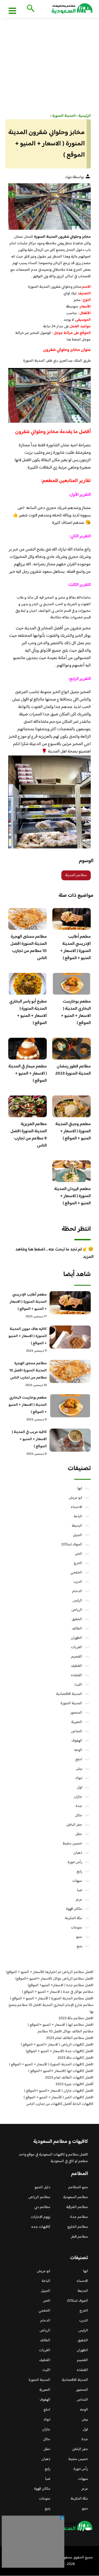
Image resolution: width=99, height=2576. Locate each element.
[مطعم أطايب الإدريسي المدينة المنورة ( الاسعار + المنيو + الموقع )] (70, 1303)
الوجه (78, 1750)
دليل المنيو (42, 2187)
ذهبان (78, 1853)
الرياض (77, 1610)
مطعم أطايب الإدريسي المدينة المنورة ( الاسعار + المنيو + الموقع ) (75, 947)
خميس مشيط (72, 1844)
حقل (79, 1834)
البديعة (77, 1526)
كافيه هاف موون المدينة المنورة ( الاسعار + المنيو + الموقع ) (28, 1336)
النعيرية (77, 1722)
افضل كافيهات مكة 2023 (75, 2058)
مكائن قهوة (74, 1909)
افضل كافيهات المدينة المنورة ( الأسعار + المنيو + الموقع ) (51, 2065)
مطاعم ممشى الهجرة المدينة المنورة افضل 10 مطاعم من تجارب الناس (29, 947)
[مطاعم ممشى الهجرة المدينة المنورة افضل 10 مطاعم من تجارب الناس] (70, 1371)
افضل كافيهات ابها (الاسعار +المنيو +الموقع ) (61, 2071)
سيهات (77, 1881)
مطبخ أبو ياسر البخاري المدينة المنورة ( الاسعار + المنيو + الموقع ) (28, 1012)
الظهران (77, 1638)
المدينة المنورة (71, 1703)
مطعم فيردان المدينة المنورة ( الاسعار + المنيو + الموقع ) (72, 1196)
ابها (80, 1488)
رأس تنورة (75, 1862)
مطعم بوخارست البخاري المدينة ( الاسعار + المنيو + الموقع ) (76, 1012)
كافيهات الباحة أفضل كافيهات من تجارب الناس (60, 2104)
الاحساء (76, 1507)
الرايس (77, 1601)
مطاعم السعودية (76, 2197)
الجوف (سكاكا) (72, 1545)
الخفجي (76, 1573)
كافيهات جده (41, 2227)
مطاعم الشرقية (77, 2207)
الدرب (78, 1582)
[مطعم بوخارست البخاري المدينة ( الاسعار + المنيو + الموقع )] (70, 1406)
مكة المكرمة (74, 1918)
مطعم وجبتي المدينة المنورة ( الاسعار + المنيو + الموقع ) (73, 1131)
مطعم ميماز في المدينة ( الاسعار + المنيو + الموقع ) (28, 1074)
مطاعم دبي (42, 2207)
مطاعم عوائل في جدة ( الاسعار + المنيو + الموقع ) (58, 1992)
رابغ (79, 1872)
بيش (79, 1769)
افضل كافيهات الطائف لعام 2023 (69, 2078)
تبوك (79, 1778)
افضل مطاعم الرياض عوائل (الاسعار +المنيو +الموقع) (54, 1979)
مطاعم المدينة (76, 875)
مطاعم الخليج (78, 2227)
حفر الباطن (74, 1825)
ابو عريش (75, 1498)
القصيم (77, 1657)
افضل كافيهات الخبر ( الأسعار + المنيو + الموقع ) (59, 2098)
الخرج (78, 1563)
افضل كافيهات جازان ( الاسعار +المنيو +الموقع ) (59, 2091)
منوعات (77, 1928)
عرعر (79, 1900)
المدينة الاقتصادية (69, 1694)
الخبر (79, 1554)
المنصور (76, 1713)
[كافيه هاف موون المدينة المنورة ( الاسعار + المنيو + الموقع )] (70, 1337)
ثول (80, 1788)
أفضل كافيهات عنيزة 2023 (75, 2084)
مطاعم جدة (79, 2217)
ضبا (80, 1890)
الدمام (77, 1591)
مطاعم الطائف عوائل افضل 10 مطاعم (66, 2032)
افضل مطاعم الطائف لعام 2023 (70, 2038)
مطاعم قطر (79, 2237)
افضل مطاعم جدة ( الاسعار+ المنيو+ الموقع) (61, 1985)
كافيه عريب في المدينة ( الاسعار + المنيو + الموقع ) (29, 1439)
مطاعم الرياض (39, 2197)
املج (79, 1759)
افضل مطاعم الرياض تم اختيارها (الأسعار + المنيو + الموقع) (50, 1972)
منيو (79, 1937)
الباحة (78, 1517)
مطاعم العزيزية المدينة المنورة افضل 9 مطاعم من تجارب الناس (29, 1135)
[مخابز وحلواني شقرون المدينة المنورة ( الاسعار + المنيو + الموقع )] (50, 207)
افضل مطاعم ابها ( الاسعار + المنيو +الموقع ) (61, 2025)
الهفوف (77, 1741)
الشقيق (77, 1619)
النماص (77, 1731)
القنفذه (77, 1675)
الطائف (77, 1629)
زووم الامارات (41, 2217)
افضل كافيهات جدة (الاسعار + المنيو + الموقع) (60, 2051)
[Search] (30, 9)
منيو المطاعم (78, 2187)
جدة (79, 1806)
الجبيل (78, 1535)
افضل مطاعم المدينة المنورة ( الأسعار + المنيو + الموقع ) (52, 1999)
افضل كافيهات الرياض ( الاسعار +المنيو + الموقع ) (57, 2045)
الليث (78, 1685)
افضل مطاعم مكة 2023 (76, 2018)
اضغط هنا (74, 340)
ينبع (79, 1946)
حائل (79, 1816)
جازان (78, 1797)
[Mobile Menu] (12, 10)
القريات (77, 1647)
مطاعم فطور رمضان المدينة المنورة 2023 (73, 1070)
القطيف (77, 1666)
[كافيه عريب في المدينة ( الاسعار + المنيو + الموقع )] (70, 1440)
